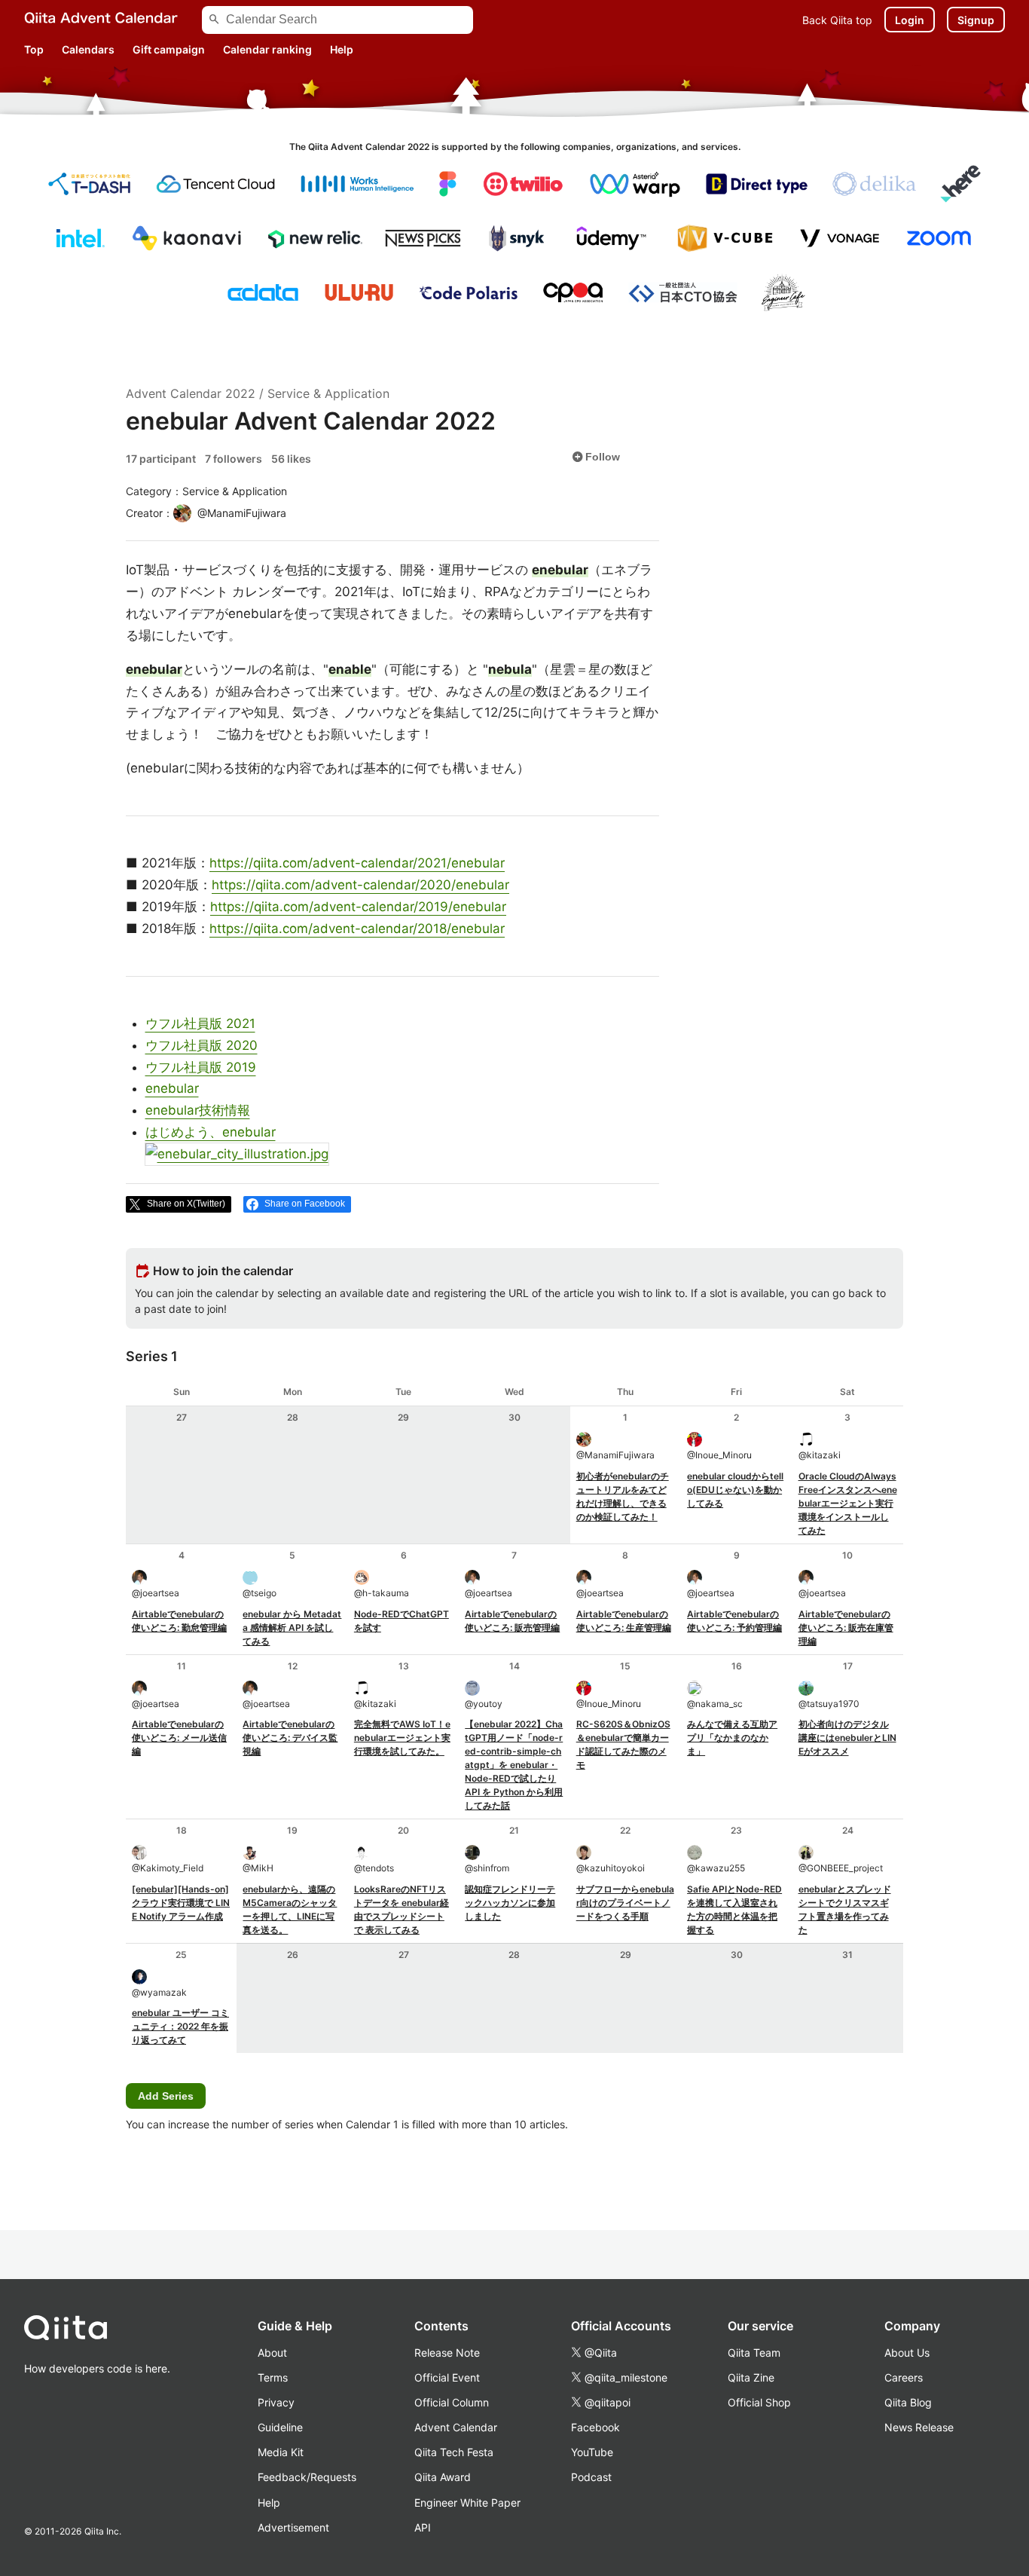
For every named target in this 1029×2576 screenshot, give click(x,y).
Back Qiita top (837, 20)
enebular (172, 1088)
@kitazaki (820, 1455)
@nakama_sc (715, 1704)
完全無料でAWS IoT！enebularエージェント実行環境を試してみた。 (402, 1738)
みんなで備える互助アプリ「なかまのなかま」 (732, 1738)
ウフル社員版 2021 (200, 1023)
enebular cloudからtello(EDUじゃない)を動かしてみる (735, 1490)
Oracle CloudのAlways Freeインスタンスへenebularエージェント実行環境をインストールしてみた (848, 1503)
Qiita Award (443, 2477)
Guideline (280, 2427)
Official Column (452, 2402)
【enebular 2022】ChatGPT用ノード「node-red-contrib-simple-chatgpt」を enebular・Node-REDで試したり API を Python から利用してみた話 (514, 1765)
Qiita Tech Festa (454, 2452)
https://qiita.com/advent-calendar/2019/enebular (358, 907)
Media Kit (281, 2452)
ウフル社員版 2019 (201, 1067)
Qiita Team (754, 2353)
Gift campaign (169, 49)
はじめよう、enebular (211, 1132)
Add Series (166, 2096)
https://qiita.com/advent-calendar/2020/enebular (360, 885)
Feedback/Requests (307, 2477)
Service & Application (328, 393)
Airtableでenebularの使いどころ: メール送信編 (179, 1738)
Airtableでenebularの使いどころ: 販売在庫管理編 (846, 1628)
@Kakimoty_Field (168, 1868)
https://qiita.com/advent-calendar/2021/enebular (357, 863)
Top (34, 49)
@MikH (258, 1868)
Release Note (447, 2353)
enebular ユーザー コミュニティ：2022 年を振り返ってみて (180, 2026)
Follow (596, 457)
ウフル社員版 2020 (202, 1045)
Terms (273, 2377)
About (272, 2353)
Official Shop (759, 2402)
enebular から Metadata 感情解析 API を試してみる (292, 1628)
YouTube (592, 2452)
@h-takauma (382, 1593)
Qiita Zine (751, 2377)
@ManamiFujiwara (615, 1455)
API (423, 2527)
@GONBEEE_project (841, 1868)
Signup (976, 20)
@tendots (374, 1868)
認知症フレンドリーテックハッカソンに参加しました (510, 1903)
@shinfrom (487, 1868)
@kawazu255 (716, 1868)
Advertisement (293, 2527)
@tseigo (260, 1593)
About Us (907, 2353)
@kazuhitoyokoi (611, 1868)
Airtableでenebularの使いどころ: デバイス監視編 (290, 1738)
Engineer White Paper (467, 2503)
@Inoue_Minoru (719, 1455)
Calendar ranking (267, 49)
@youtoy (484, 1704)
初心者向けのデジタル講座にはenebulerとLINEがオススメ (847, 1738)
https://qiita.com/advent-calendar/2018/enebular (357, 929)
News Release (919, 2427)
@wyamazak (159, 1992)
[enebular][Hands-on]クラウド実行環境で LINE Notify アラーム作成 (181, 1903)
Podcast (591, 2477)
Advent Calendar (456, 2427)
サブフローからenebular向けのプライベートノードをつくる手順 (625, 1903)
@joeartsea (156, 1593)
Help (342, 49)
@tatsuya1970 (829, 1704)
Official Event (447, 2377)
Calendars (88, 49)
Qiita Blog (908, 2402)
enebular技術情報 (198, 1110)
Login (910, 20)
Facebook (595, 2427)
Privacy (276, 2402)
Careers (904, 2377)
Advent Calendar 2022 (191, 393)
